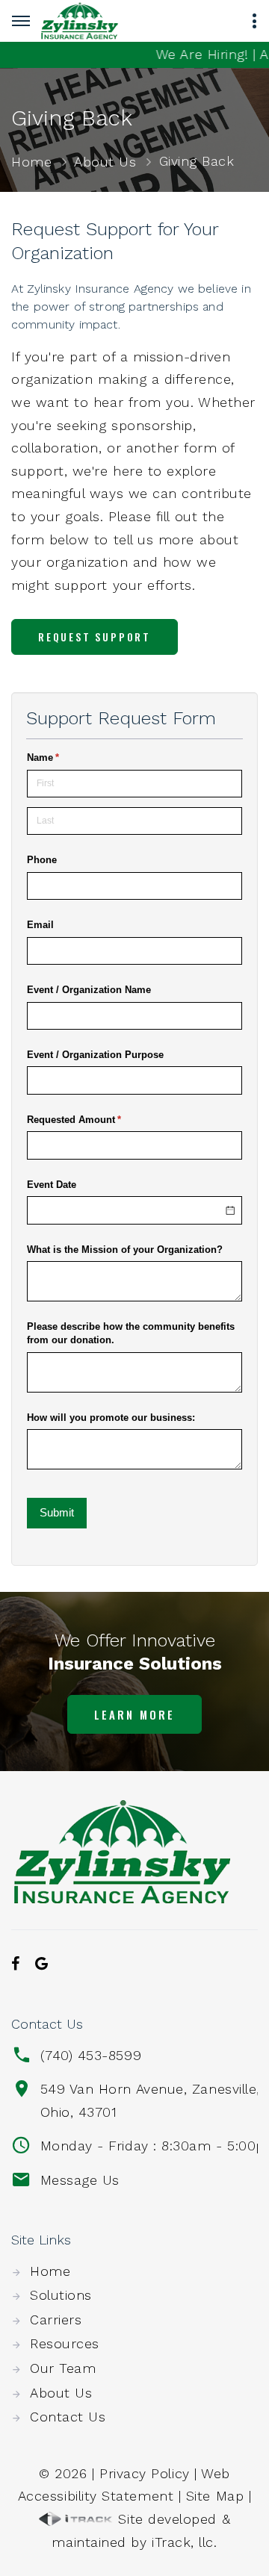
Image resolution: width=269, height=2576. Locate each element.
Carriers (56, 2320)
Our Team (63, 2368)
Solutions (61, 2295)
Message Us (80, 2180)
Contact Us (68, 2417)
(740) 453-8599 (91, 2055)
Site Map (215, 2496)
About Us (105, 162)
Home (31, 162)
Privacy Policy (145, 2473)
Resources (65, 2343)
